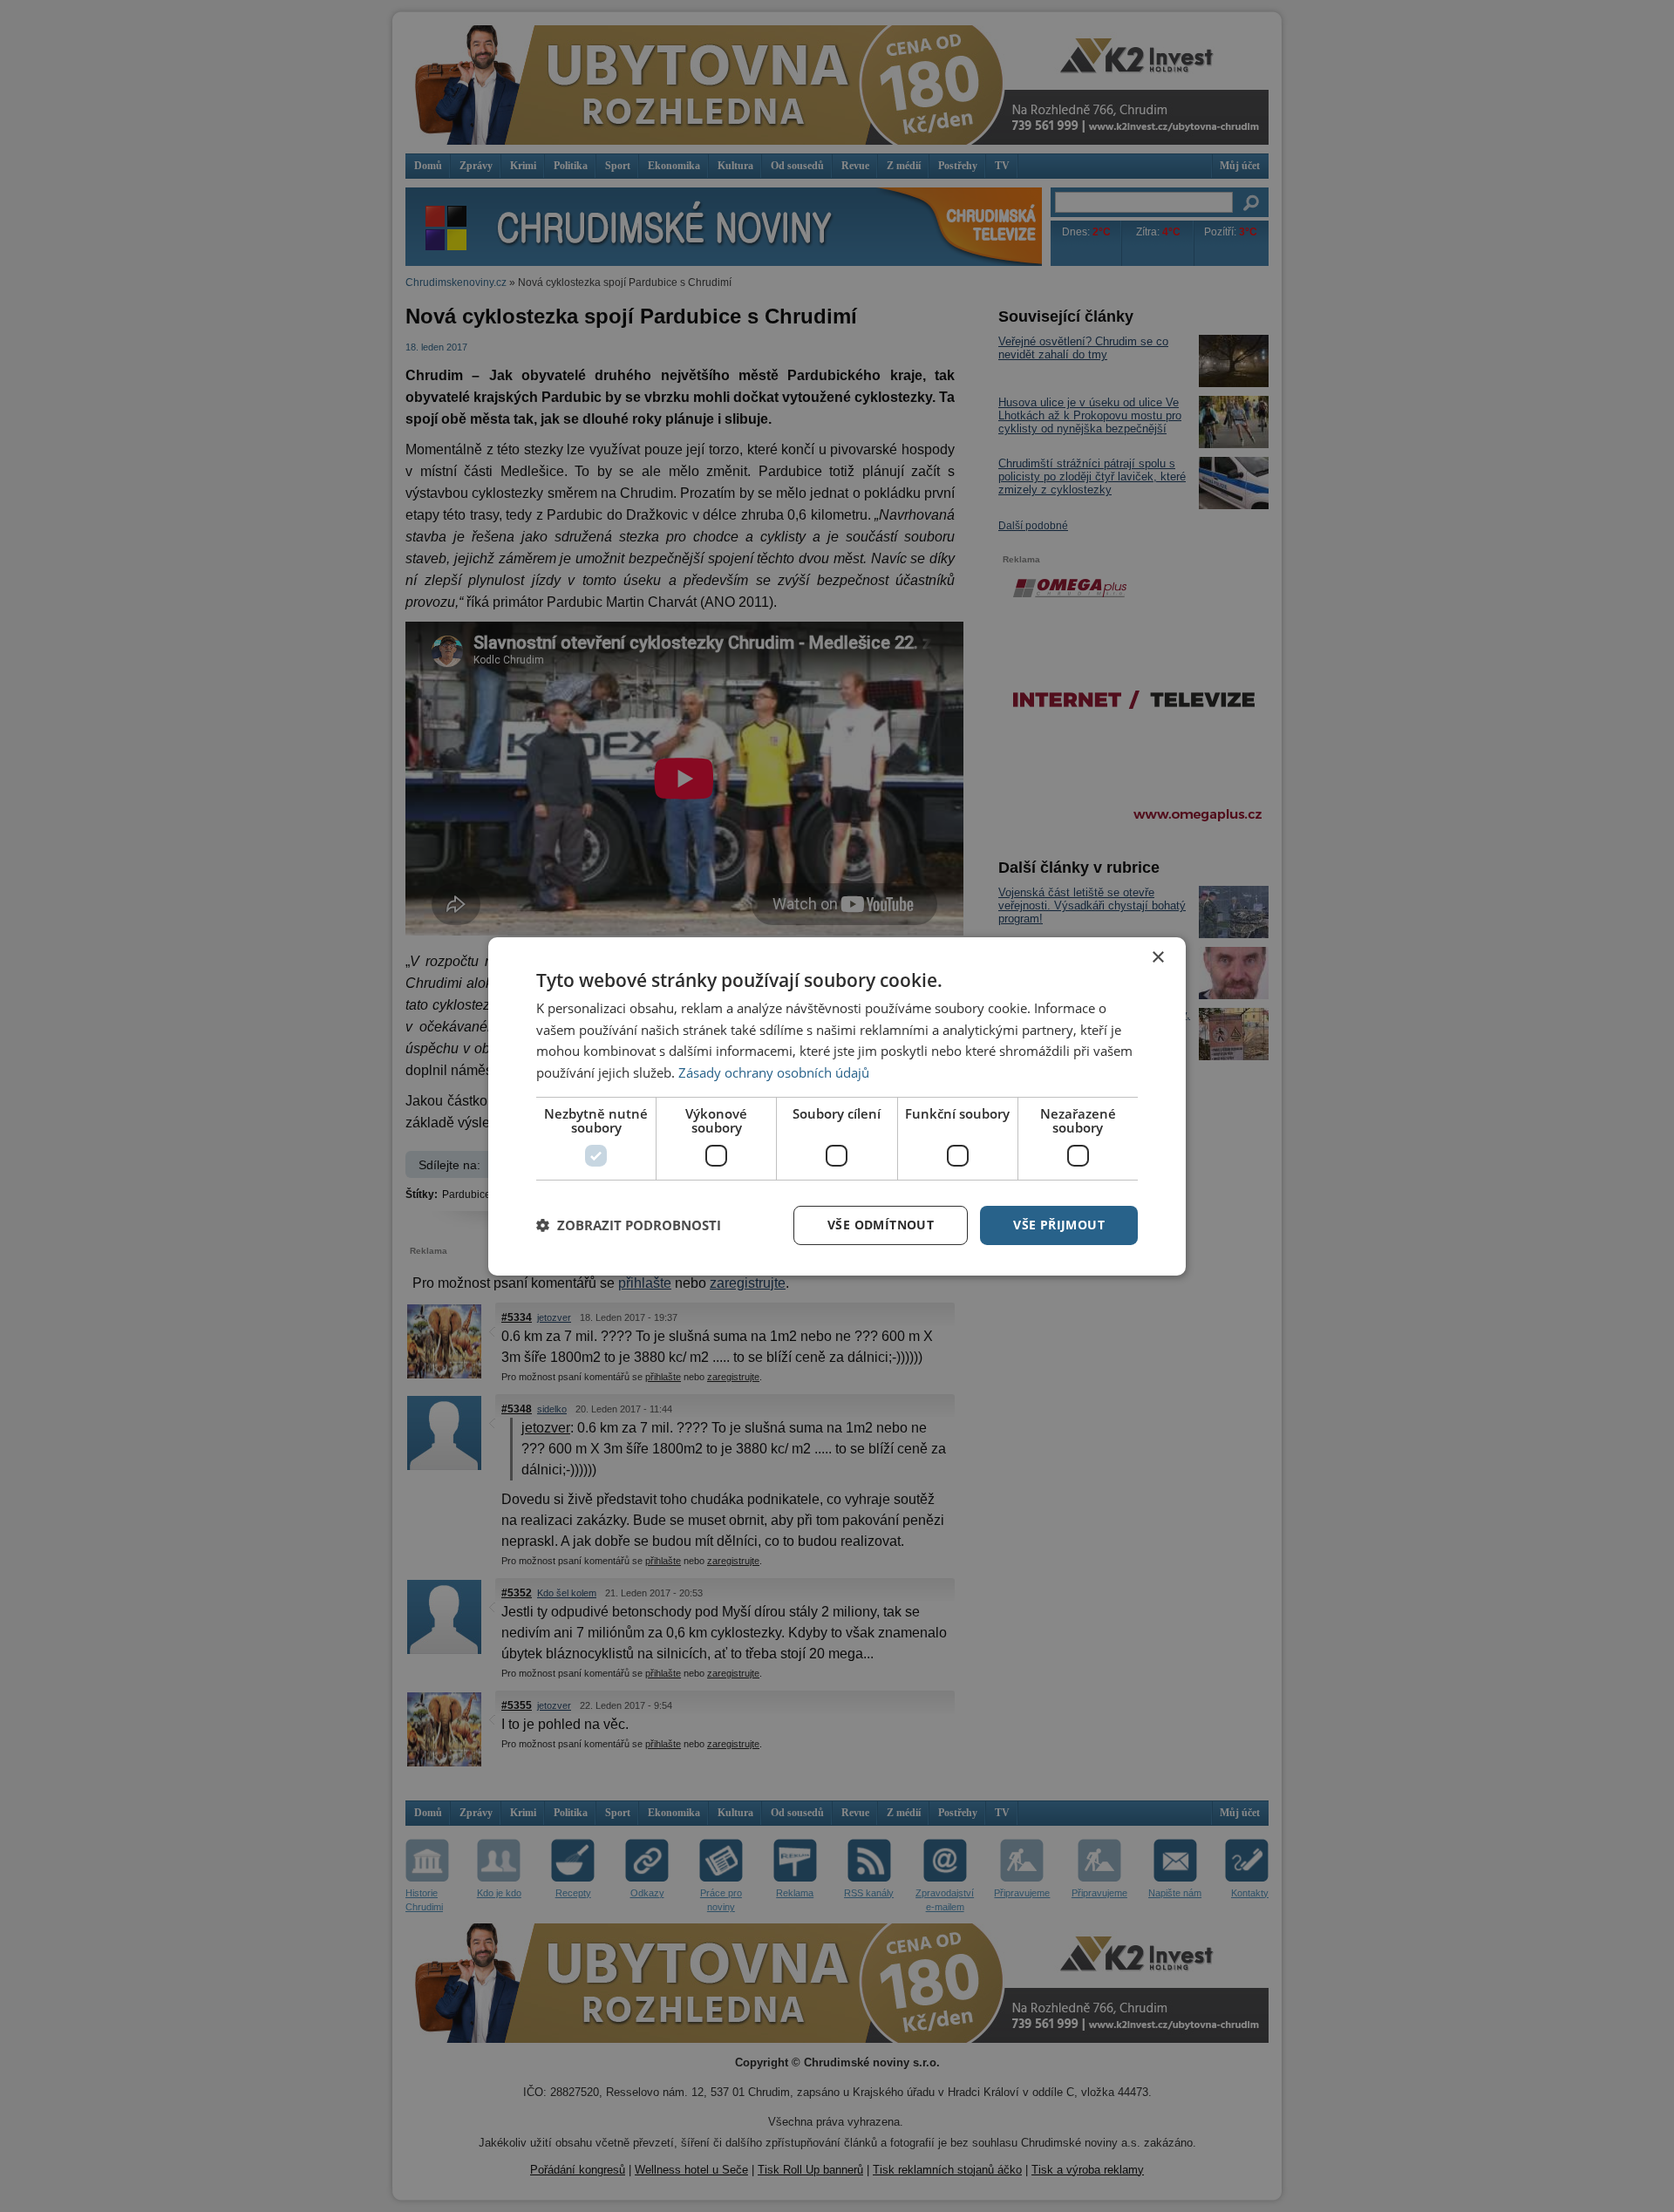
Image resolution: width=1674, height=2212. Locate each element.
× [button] (1157, 957)
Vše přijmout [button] (1059, 1225)
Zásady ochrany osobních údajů (774, 1072)
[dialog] (837, 1106)
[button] (629, 1225)
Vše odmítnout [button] (881, 1225)
